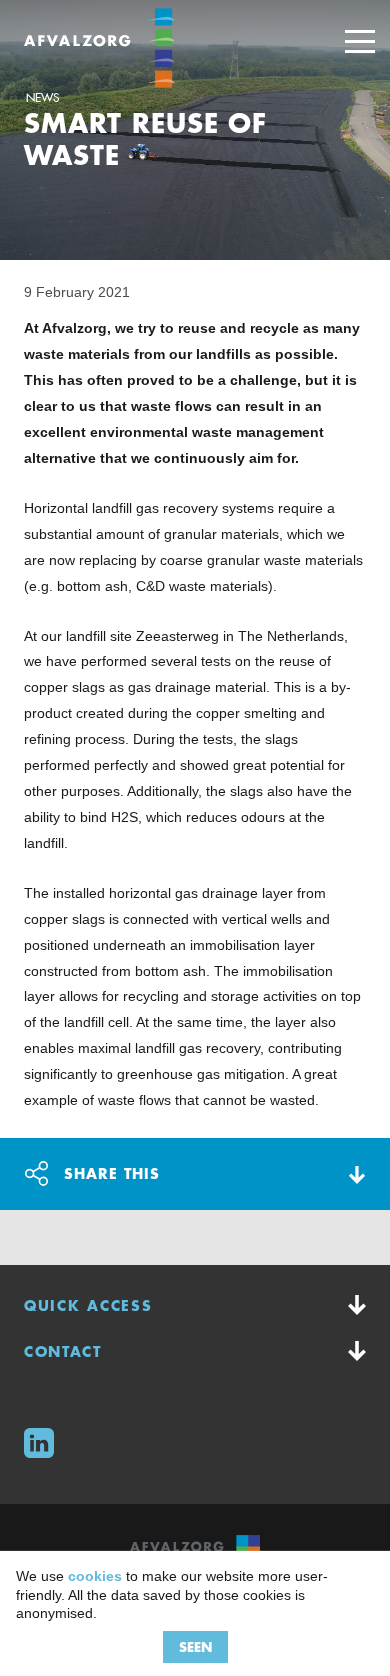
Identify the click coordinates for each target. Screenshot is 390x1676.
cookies (95, 1576)
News (42, 98)
